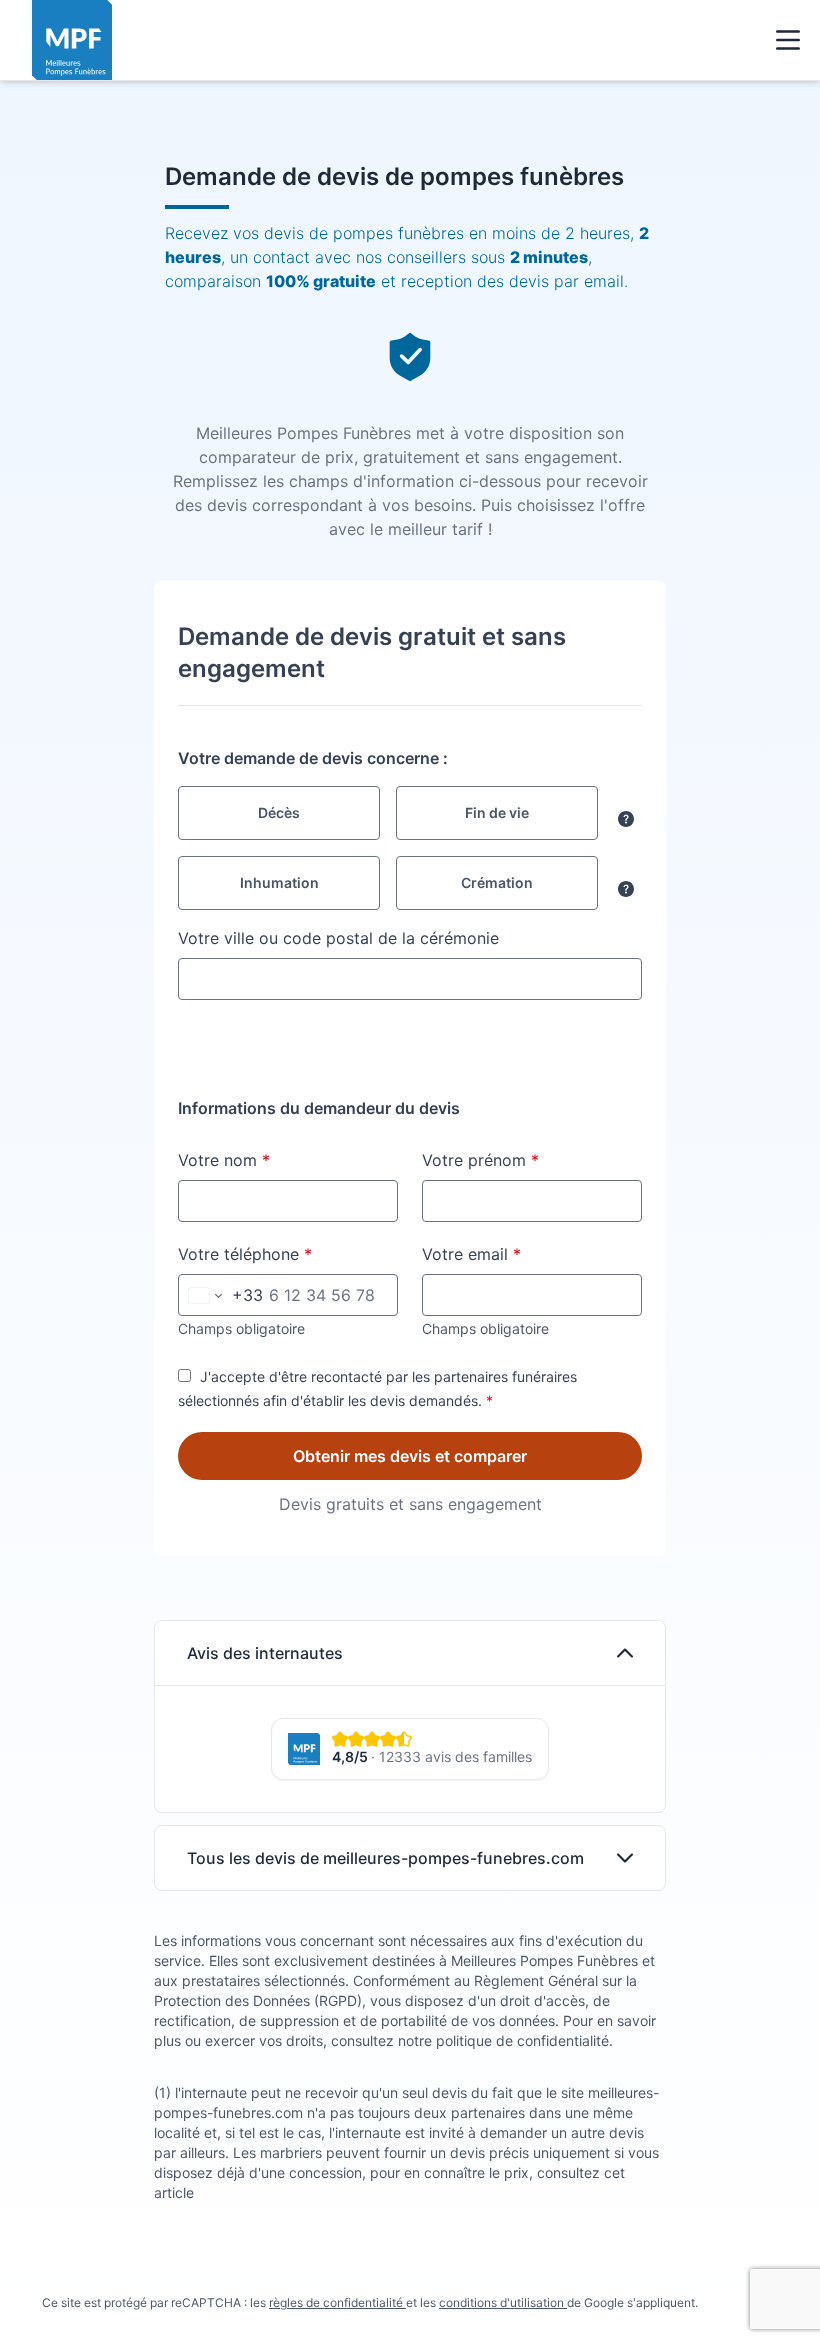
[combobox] (410, 979)
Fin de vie (497, 812)
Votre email (518, 1253)
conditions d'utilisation (503, 2302)
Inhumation (279, 882)
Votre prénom (527, 1159)
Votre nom (270, 1159)
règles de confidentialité (337, 2302)
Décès (279, 812)
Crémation (497, 882)
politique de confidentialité (522, 2040)
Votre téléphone (288, 1253)
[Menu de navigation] (788, 40)
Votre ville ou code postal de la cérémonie (338, 938)
